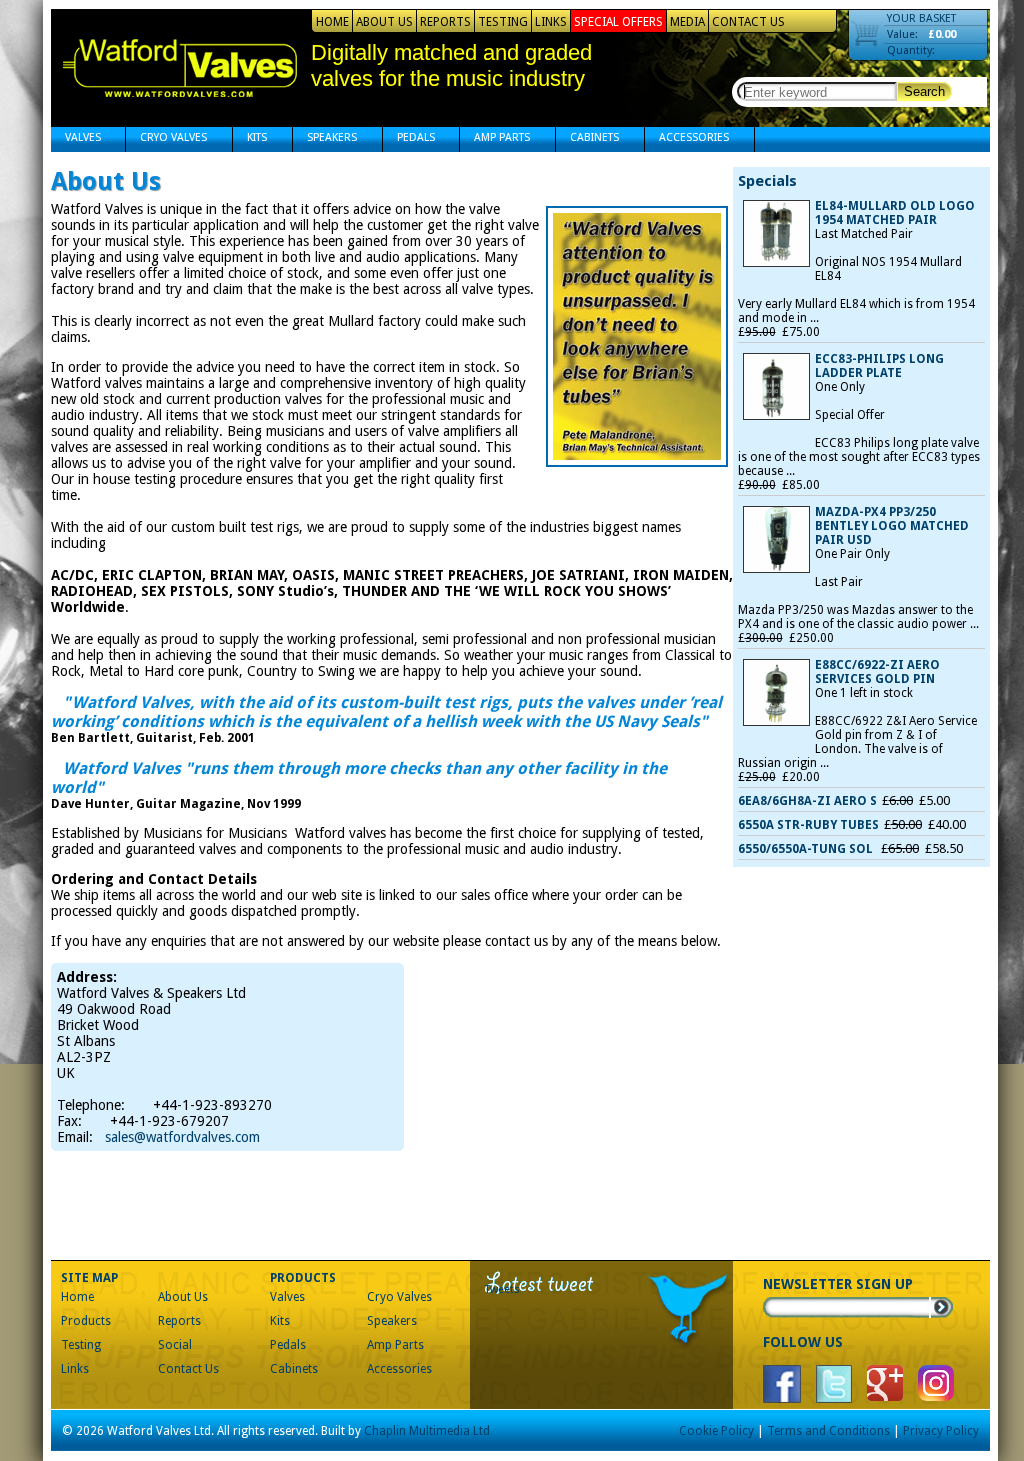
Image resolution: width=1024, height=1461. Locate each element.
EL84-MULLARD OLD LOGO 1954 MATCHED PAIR (895, 213)
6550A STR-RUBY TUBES (808, 825)
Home (332, 22)
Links (551, 22)
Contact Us (748, 22)
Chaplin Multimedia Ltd (427, 1431)
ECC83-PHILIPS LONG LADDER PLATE (879, 366)
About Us (384, 22)
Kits (250, 139)
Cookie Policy (716, 1431)
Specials (767, 181)
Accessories (687, 139)
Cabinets (587, 139)
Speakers (325, 139)
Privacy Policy (941, 1431)
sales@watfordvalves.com (182, 1137)
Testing (503, 22)
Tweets (502, 1289)
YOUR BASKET (921, 18)
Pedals (409, 139)
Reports (445, 22)
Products (86, 1321)
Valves (76, 139)
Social (175, 1345)
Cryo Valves (166, 139)
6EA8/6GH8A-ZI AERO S (807, 801)
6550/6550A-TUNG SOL (807, 849)
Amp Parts (495, 139)
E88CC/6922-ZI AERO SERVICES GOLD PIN (877, 672)
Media (687, 22)
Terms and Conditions (828, 1431)
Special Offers (618, 22)
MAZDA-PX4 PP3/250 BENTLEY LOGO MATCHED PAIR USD (892, 526)
